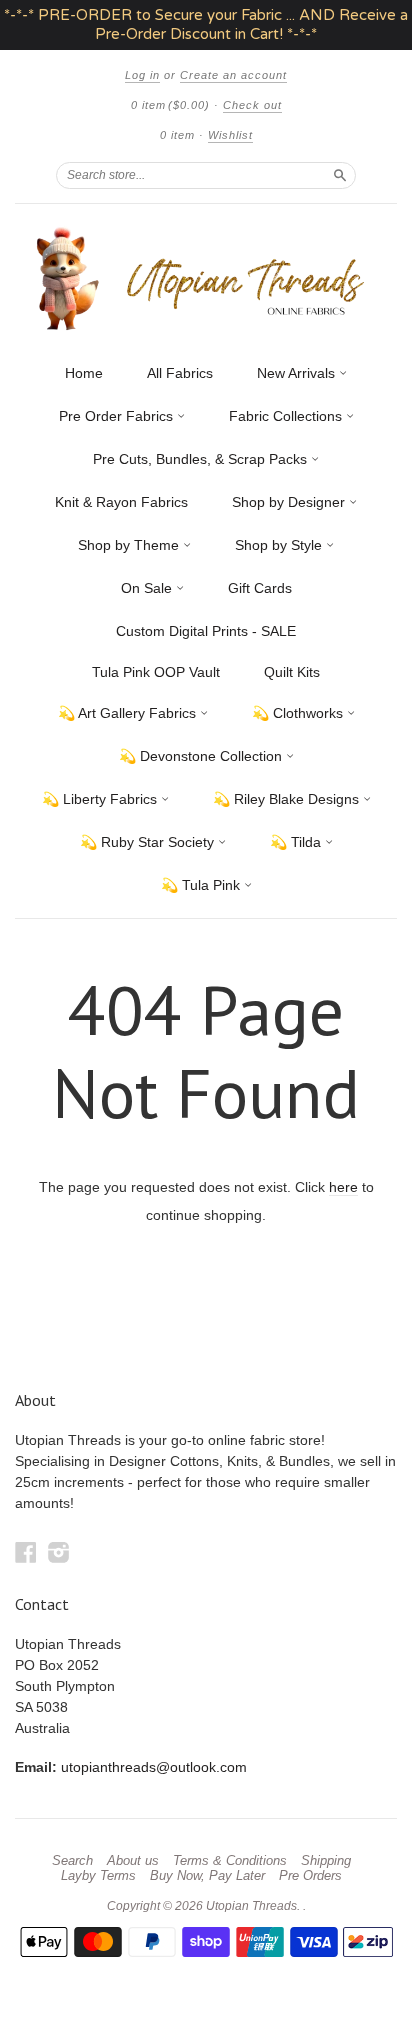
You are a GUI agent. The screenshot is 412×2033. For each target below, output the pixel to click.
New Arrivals (298, 373)
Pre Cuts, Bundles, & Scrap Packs (202, 459)
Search (72, 1861)
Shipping (326, 1861)
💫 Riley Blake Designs (288, 799)
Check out (252, 105)
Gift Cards (260, 588)
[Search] (340, 175)
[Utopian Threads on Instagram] (59, 1552)
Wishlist (230, 135)
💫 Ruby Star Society (149, 842)
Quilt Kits (292, 672)
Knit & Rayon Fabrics (121, 502)
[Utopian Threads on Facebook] (26, 1552)
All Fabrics (180, 373)
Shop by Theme (130, 545)
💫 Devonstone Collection (202, 756)
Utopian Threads (251, 1906)
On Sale (148, 588)
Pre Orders (310, 1876)
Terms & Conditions (230, 1861)
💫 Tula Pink (202, 885)
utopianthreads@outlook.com (154, 1767)
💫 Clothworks (299, 713)
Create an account (233, 75)
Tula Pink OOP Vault (156, 672)
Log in (142, 75)
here (343, 1187)
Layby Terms (98, 1876)
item (177, 135)
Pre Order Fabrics (118, 416)
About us (133, 1861)
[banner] (206, 278)
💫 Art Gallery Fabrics (129, 713)
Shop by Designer (290, 502)
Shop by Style (280, 545)
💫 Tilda (297, 842)
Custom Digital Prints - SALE (206, 631)
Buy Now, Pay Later (207, 1876)
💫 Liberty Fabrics (101, 799)
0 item (170, 105)
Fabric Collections (287, 416)
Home (84, 373)
